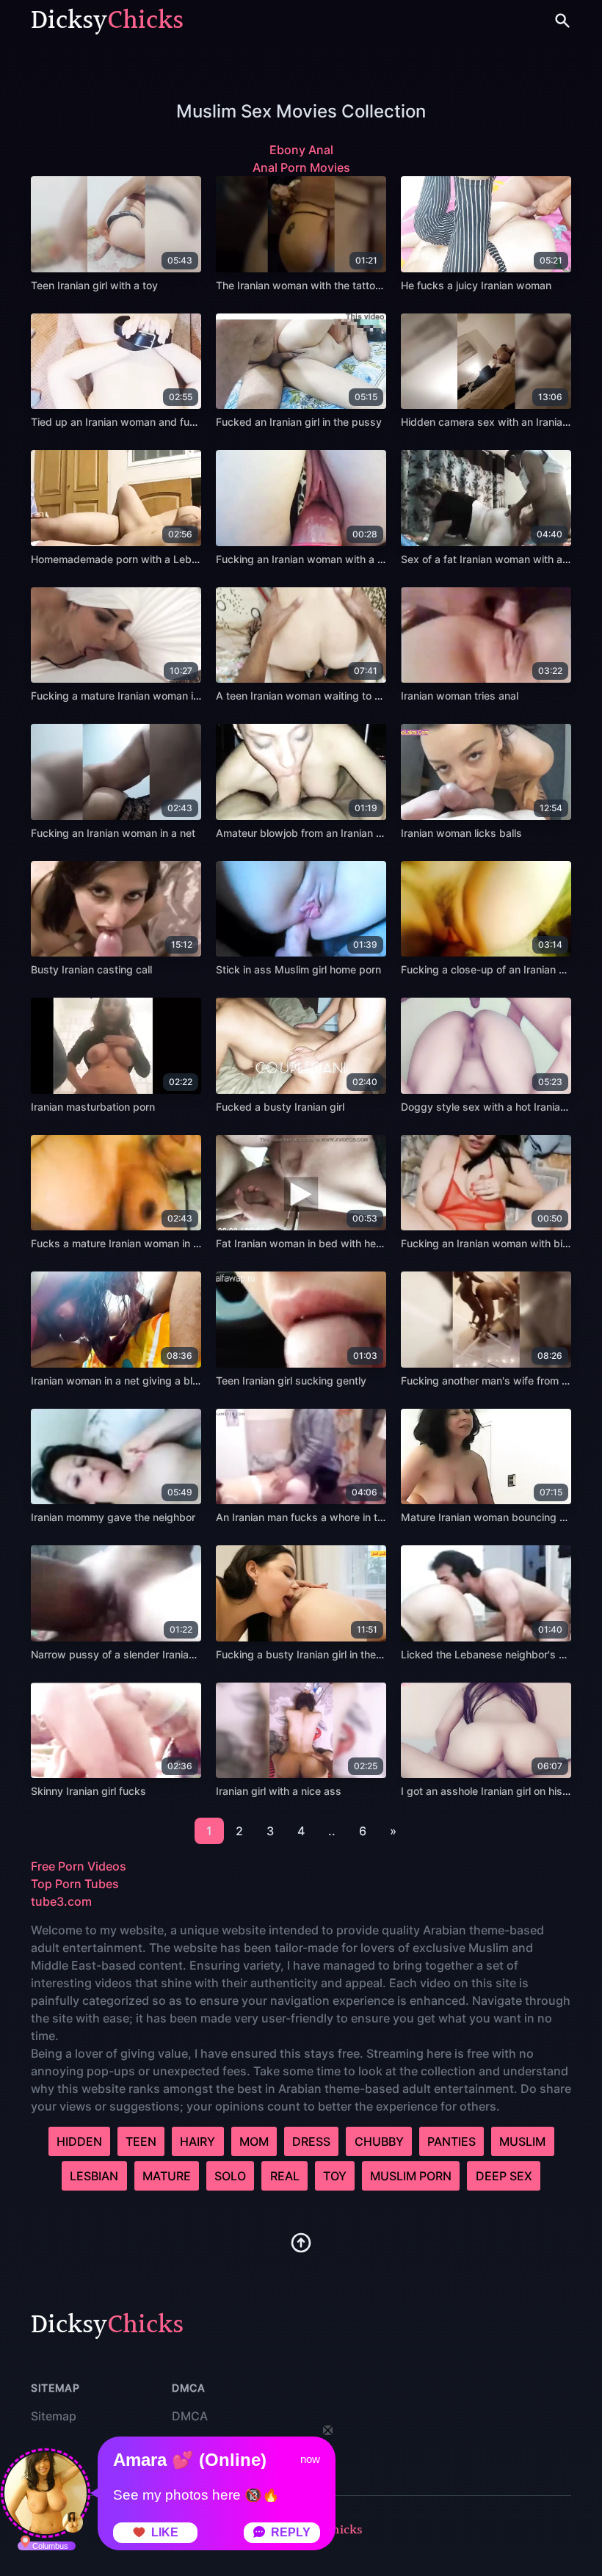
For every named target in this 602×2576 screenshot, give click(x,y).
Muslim (522, 2141)
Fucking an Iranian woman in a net (113, 833)
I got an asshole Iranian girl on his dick (493, 1791)
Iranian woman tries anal (460, 696)
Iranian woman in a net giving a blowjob (126, 1380)
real (285, 2176)
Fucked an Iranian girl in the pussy (299, 422)
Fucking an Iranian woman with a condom (316, 559)
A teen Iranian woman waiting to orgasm (313, 696)
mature (167, 2176)
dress (311, 2141)
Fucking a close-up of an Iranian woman (497, 969)
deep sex (504, 2176)
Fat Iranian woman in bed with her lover (311, 1243)
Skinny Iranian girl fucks (88, 1791)
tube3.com (61, 1901)
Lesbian (94, 2176)
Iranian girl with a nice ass (279, 1791)
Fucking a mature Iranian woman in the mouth (141, 696)
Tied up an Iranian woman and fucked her (131, 422)
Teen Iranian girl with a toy (94, 285)
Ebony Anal (301, 150)
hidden (79, 2141)
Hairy (197, 2141)
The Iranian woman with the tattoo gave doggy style (342, 285)
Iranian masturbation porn (93, 1107)
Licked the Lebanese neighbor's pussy (495, 1654)
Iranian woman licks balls (461, 833)
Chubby (379, 2141)
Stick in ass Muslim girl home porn (298, 969)
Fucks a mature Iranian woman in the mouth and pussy (163, 1243)
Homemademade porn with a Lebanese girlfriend (149, 559)
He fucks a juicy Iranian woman (476, 285)
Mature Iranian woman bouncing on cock (499, 1517)
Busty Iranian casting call (91, 969)
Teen (141, 2141)
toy (335, 2176)
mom (254, 2141)
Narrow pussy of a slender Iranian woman (132, 1654)
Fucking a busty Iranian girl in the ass (306, 1654)
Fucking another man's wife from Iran (490, 1380)
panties (451, 2141)
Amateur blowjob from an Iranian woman (313, 833)
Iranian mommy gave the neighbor (113, 1517)
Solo (230, 2176)
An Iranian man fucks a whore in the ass (313, 1517)
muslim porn (411, 2176)
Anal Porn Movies (301, 167)
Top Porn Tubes (75, 1884)
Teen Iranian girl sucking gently (291, 1380)
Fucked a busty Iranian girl (280, 1107)
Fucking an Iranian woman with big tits (494, 1243)
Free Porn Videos (79, 1866)
